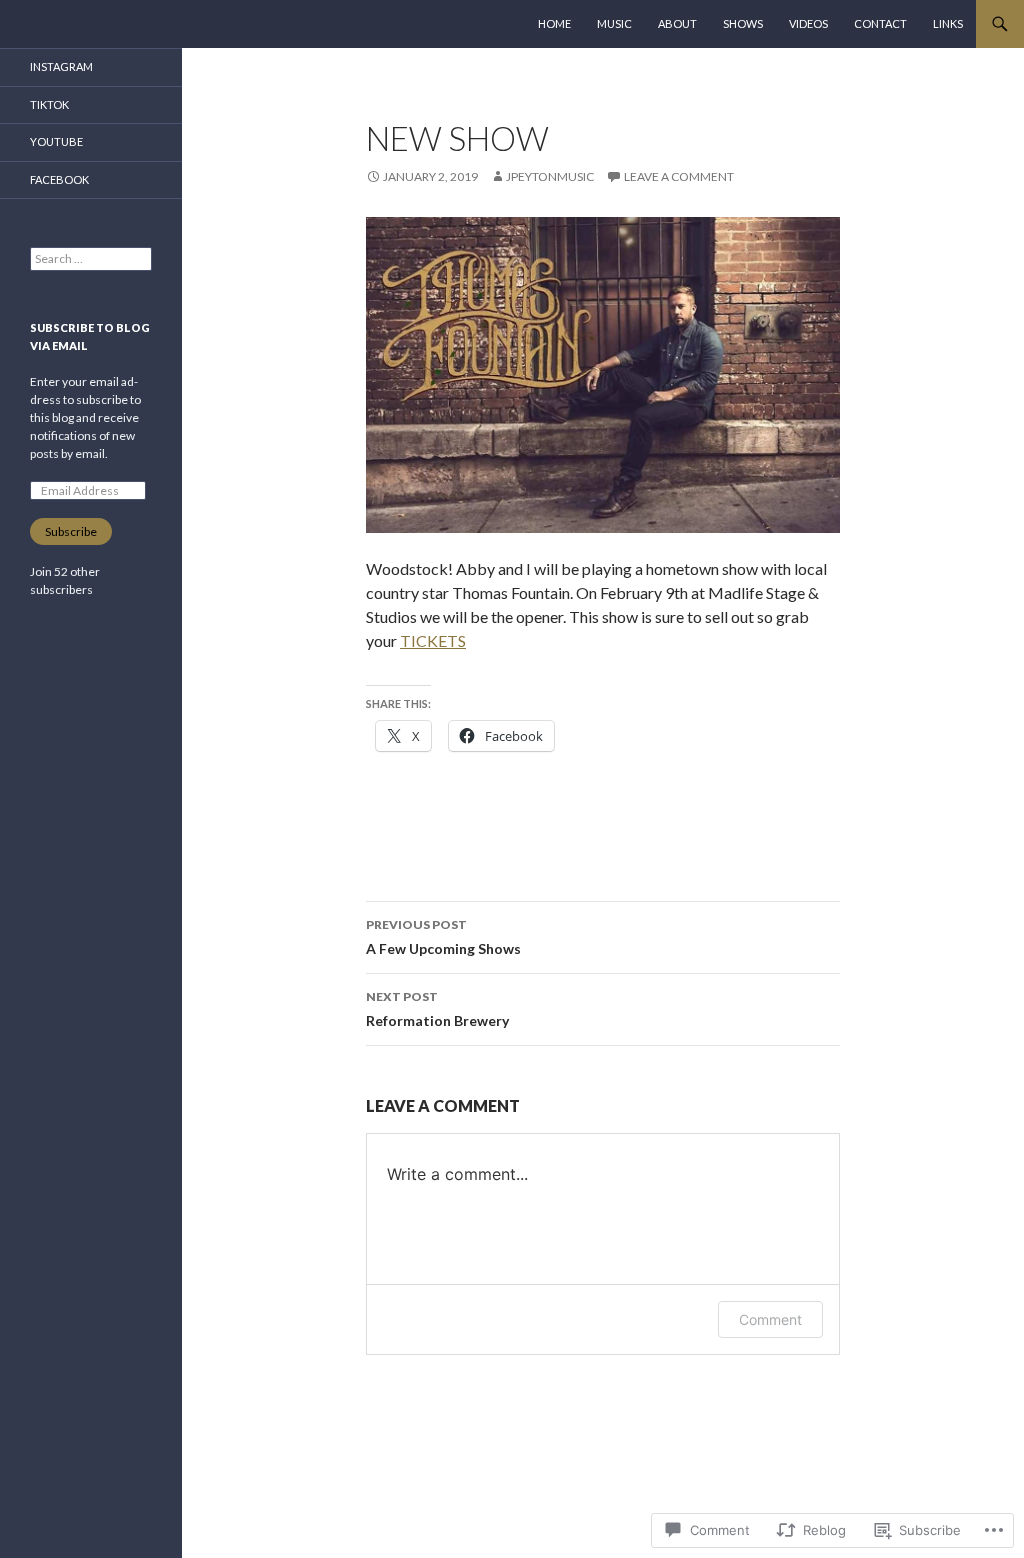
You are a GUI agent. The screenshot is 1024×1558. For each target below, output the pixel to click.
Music (614, 23)
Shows (743, 23)
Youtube (56, 141)
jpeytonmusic (550, 176)
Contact (880, 23)
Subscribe (71, 531)
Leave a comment (679, 176)
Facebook (59, 179)
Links (948, 23)
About (677, 23)
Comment (770, 1319)
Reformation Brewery (437, 1009)
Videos (808, 23)
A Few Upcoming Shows (443, 937)
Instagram (61, 66)
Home (554, 23)
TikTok (49, 104)
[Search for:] (91, 258)
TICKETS (433, 640)
